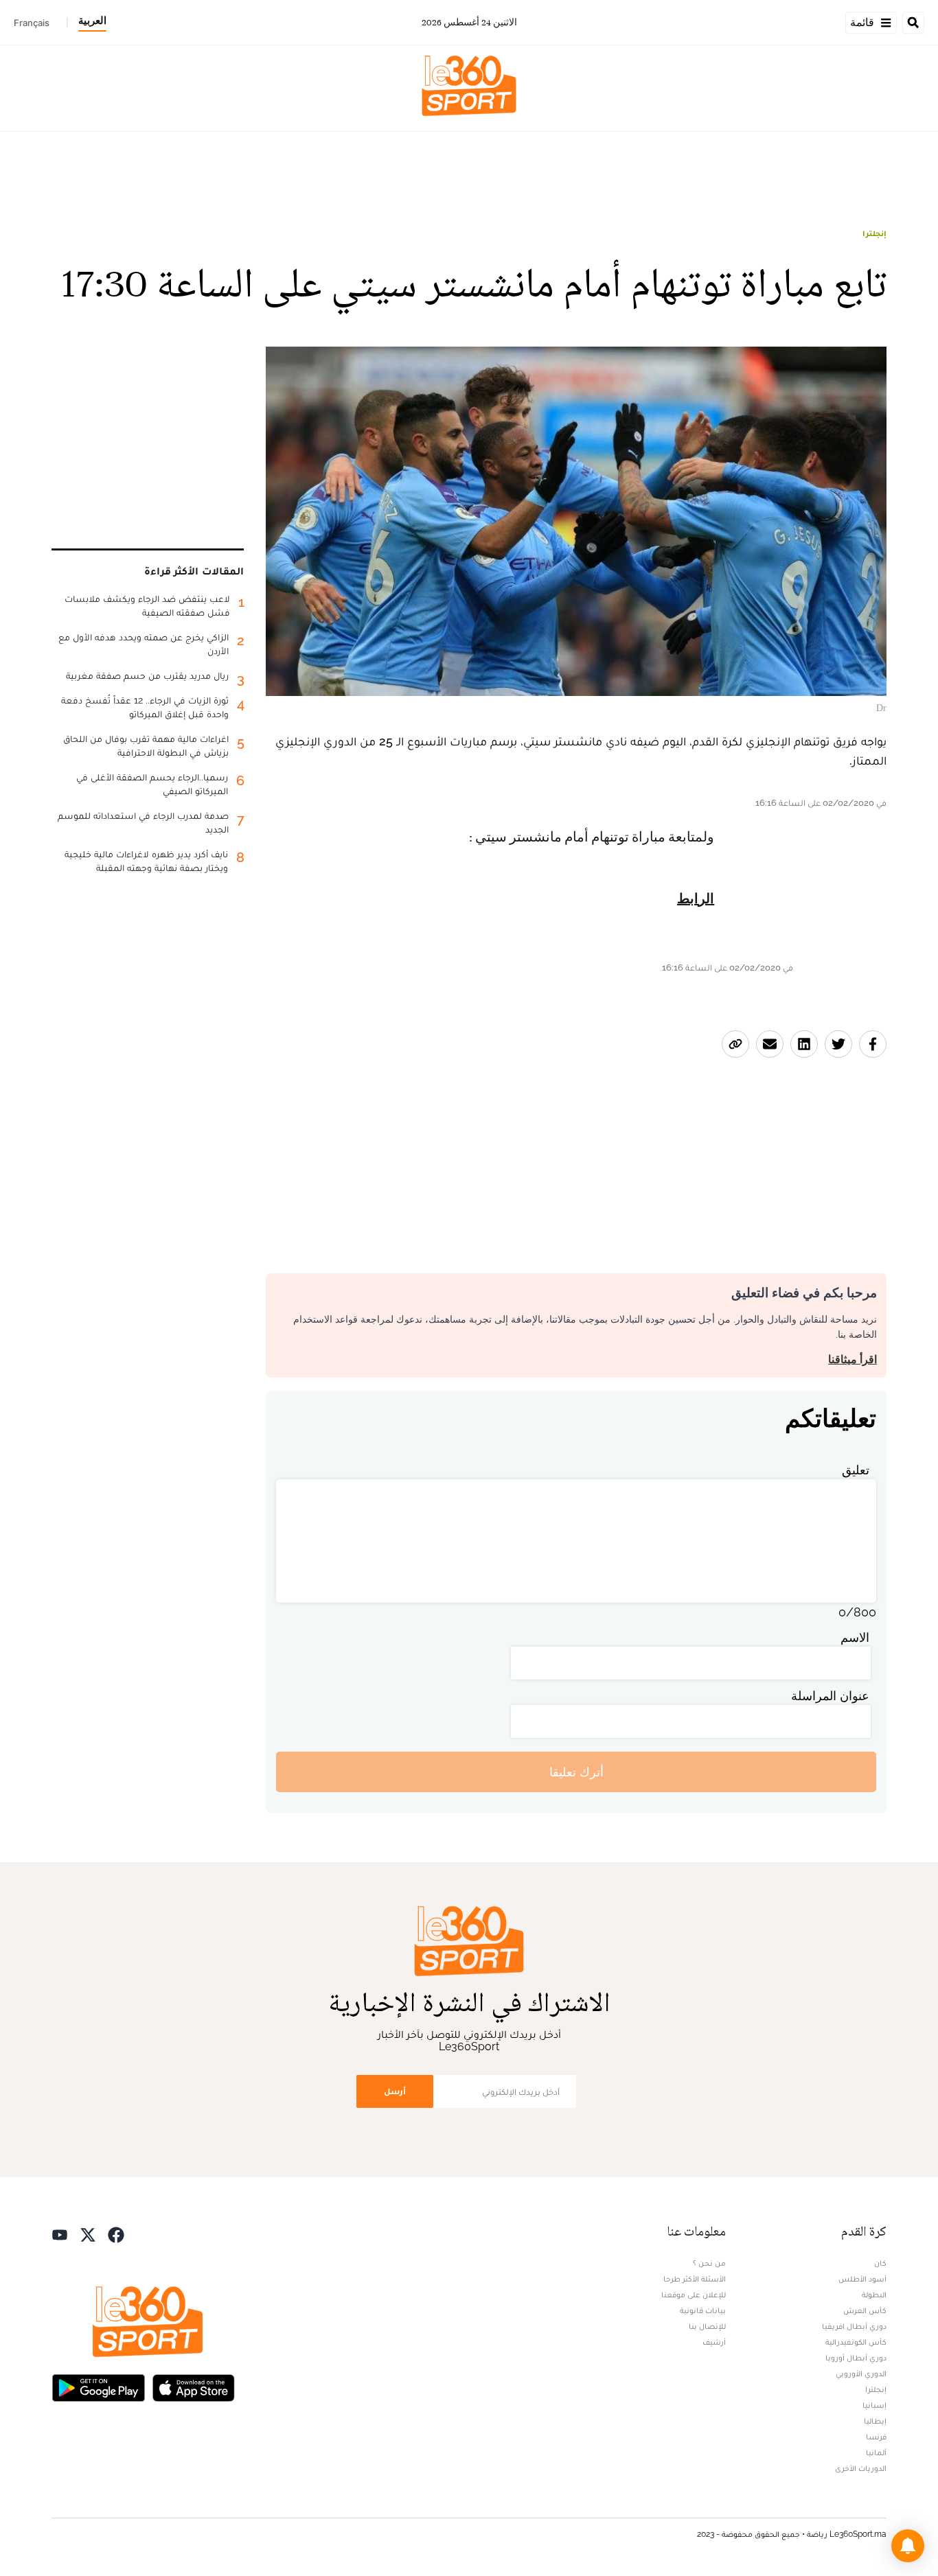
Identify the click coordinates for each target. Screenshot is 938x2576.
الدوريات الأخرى (861, 2468)
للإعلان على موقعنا (694, 2295)
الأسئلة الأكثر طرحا (695, 2279)
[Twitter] (88, 2233)
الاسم (855, 1637)
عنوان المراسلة (830, 1696)
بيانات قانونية (703, 2310)
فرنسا (876, 2437)
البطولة (874, 2295)
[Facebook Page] (116, 2233)
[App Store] (194, 2386)
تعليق (856, 1470)
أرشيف (714, 2342)
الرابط (696, 899)
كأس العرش (865, 2310)
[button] (908, 2546)
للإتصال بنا (707, 2326)
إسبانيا (874, 2405)
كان (880, 2263)
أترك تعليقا (576, 1772)
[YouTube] (60, 2233)
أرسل (395, 2091)
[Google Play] (98, 2386)
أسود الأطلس (862, 2279)
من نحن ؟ (709, 2263)
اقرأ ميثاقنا (853, 1359)
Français (32, 23)
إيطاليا (875, 2421)
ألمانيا (876, 2452)
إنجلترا (874, 233)
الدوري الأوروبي (861, 2374)
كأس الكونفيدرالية (856, 2342)
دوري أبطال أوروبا (856, 2358)
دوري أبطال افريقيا (854, 2326)
